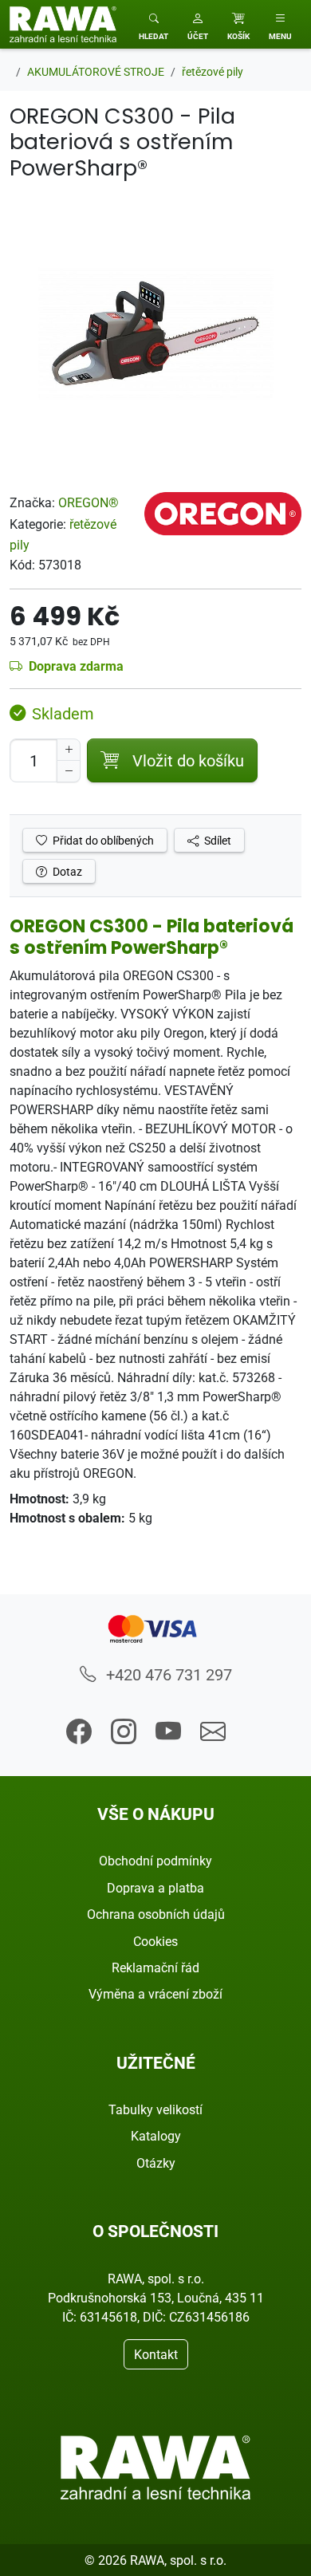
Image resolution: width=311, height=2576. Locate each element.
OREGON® (89, 502)
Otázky (156, 2163)
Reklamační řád (155, 1967)
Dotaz (66, 871)
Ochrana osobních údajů (156, 1914)
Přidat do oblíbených (102, 840)
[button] (198, 24)
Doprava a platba (155, 1888)
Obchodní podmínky (155, 1861)
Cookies (155, 1941)
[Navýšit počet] (69, 750)
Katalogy (156, 2136)
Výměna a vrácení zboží (155, 1994)
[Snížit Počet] (69, 771)
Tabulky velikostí (155, 2109)
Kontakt (156, 2354)
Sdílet (217, 840)
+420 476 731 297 (167, 1674)
